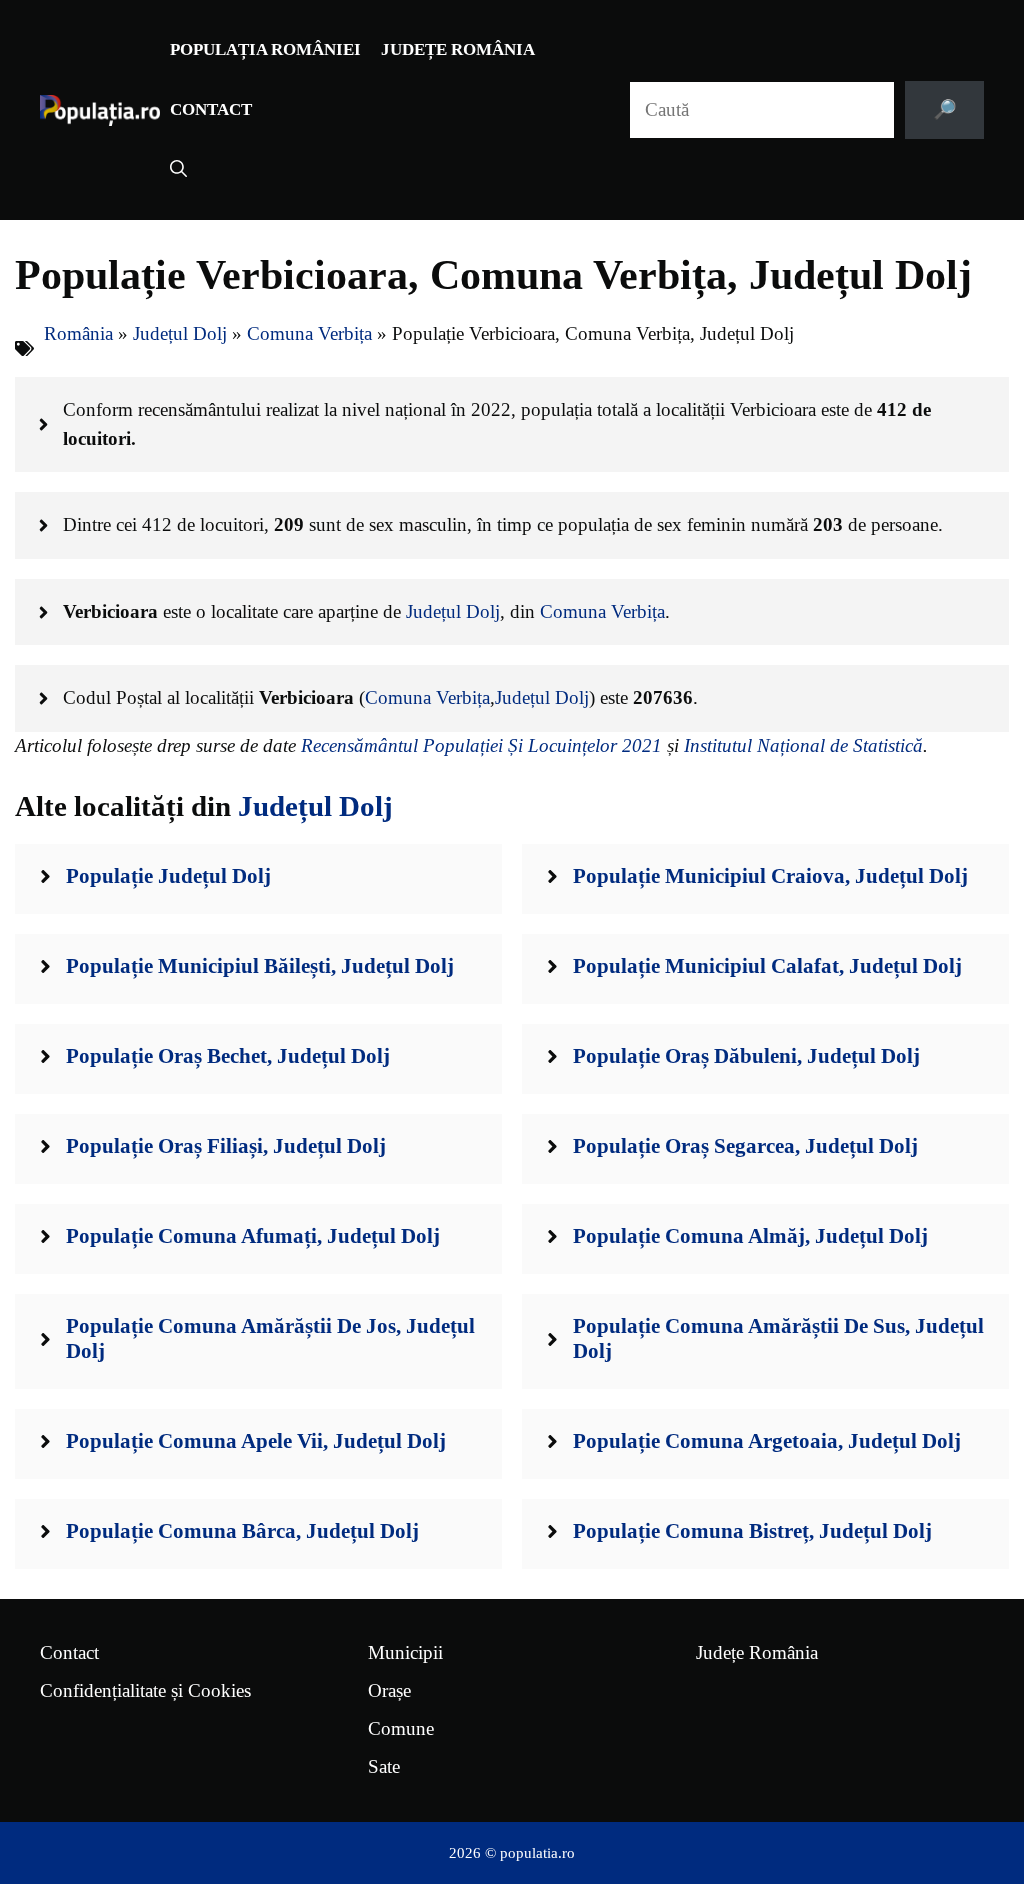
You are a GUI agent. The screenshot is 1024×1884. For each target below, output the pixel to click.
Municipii (405, 1652)
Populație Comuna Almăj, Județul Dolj (750, 1236)
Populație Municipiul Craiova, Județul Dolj (770, 876)
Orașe (389, 1690)
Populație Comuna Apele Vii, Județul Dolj (256, 1441)
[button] (178, 170)
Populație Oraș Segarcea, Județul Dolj (745, 1146)
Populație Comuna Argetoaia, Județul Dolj (767, 1441)
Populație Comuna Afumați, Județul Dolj (253, 1236)
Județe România (458, 49)
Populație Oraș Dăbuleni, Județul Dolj (746, 1056)
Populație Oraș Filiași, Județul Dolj (226, 1146)
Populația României (265, 49)
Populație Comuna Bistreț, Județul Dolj (752, 1531)
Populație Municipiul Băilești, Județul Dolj (260, 966)
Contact (211, 109)
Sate (384, 1766)
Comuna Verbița (309, 333)
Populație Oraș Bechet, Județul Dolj (228, 1056)
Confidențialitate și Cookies (145, 1690)
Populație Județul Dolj (168, 876)
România (78, 333)
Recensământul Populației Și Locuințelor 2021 (481, 745)
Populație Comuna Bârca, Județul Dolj (242, 1531)
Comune (401, 1728)
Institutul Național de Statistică (803, 745)
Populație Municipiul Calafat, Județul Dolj (767, 966)
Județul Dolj (180, 333)
